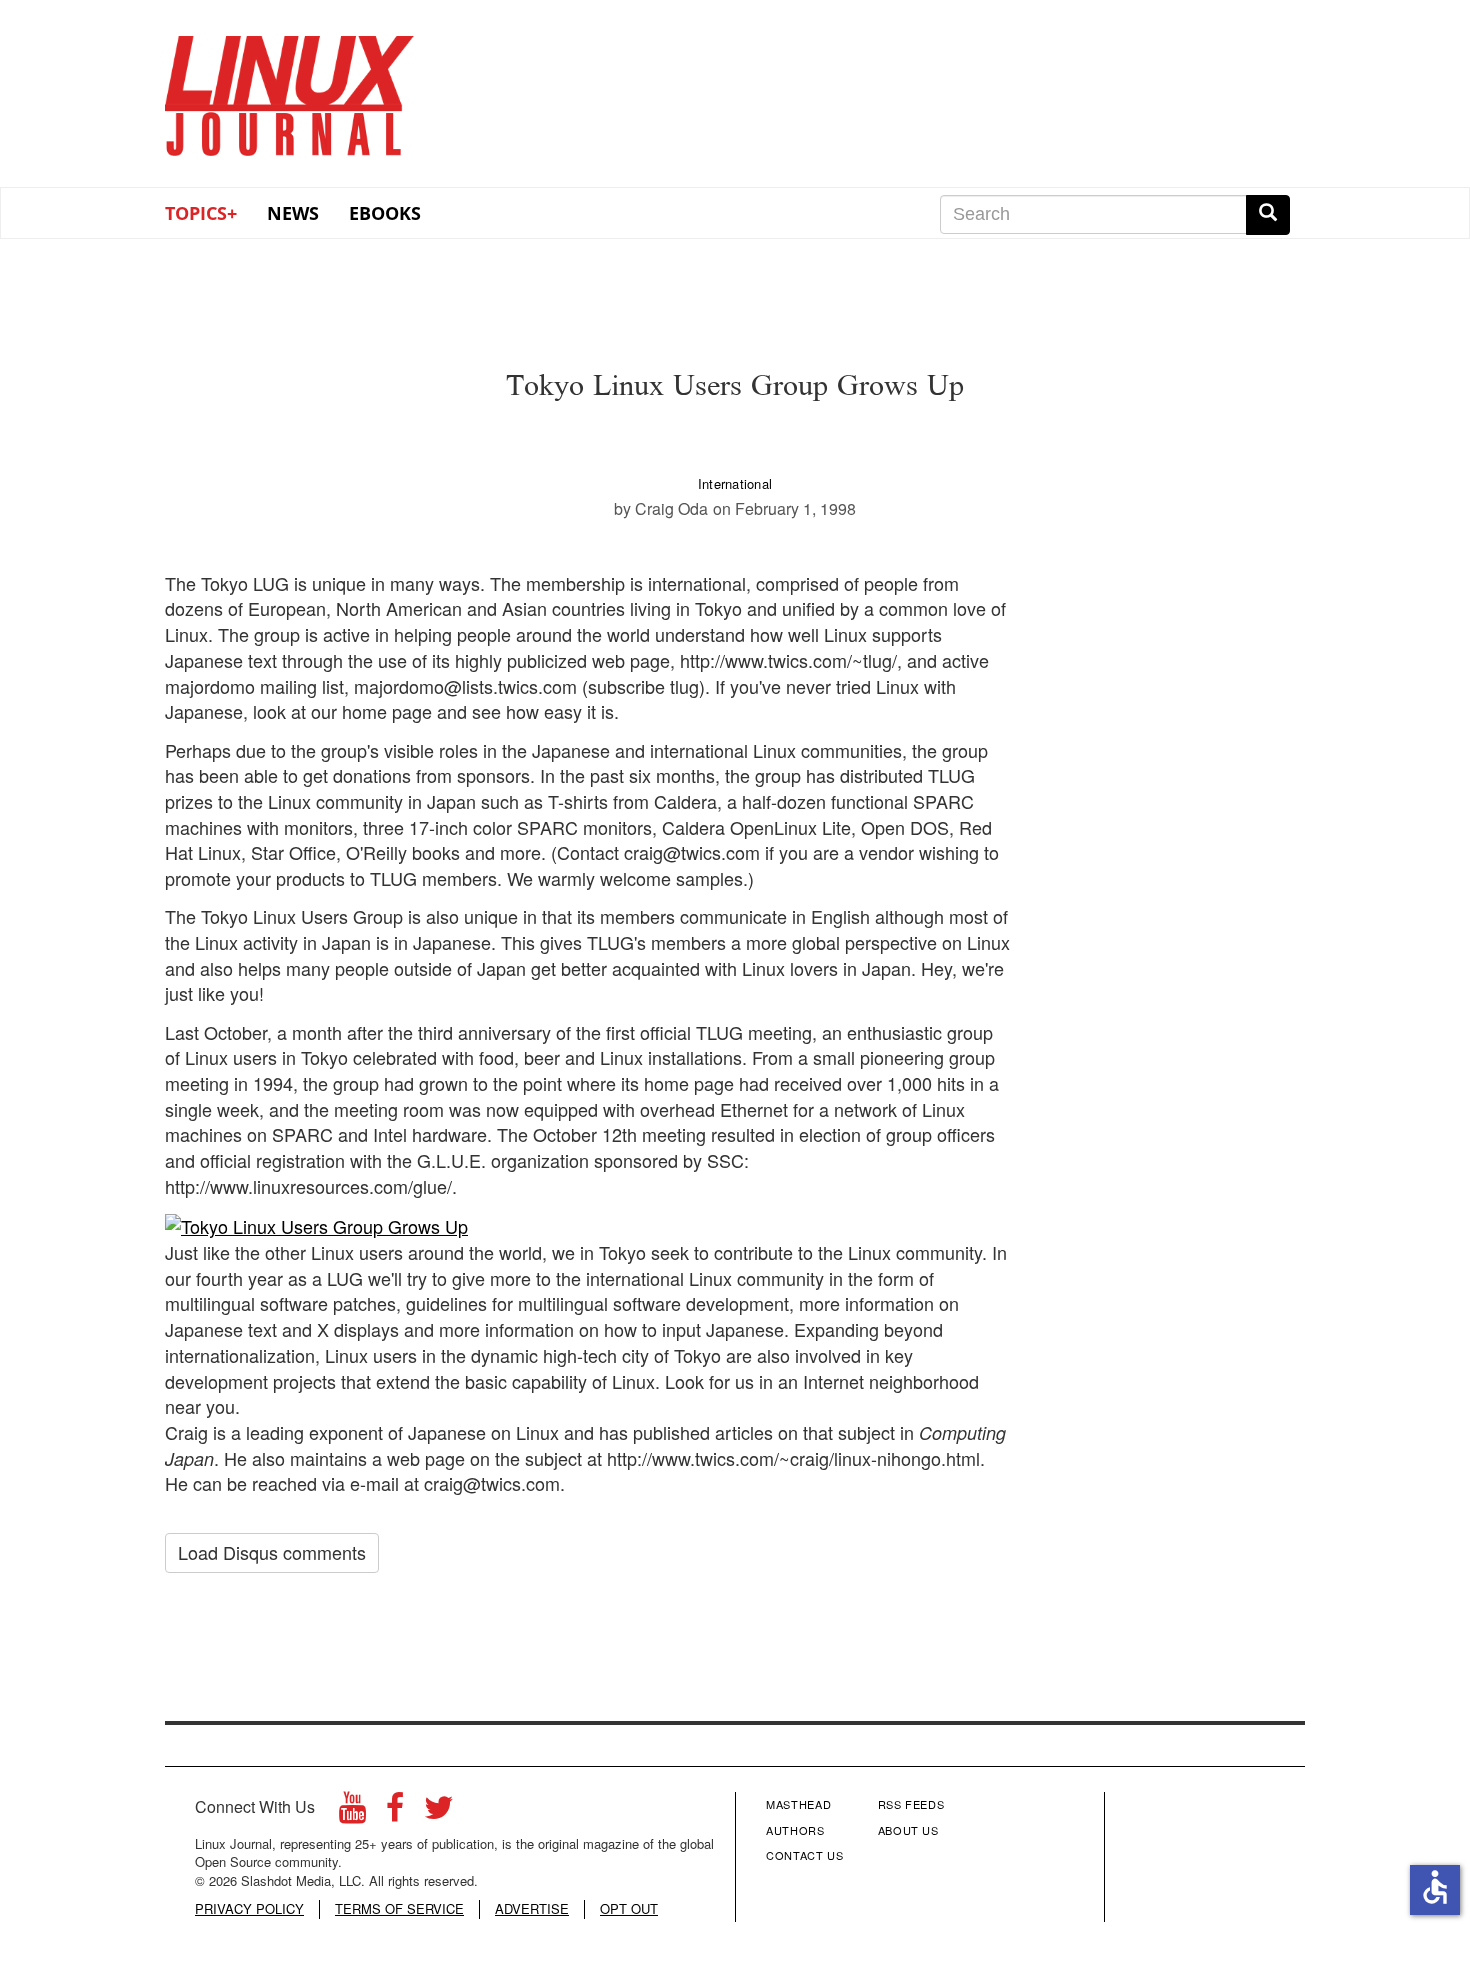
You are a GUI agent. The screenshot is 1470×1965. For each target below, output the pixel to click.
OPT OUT (629, 1909)
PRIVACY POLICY (249, 1909)
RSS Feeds (911, 1804)
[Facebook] (395, 1812)
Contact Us (805, 1855)
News (293, 213)
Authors (795, 1830)
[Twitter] (439, 1812)
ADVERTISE (532, 1909)
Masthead (798, 1804)
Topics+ (201, 213)
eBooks (385, 213)
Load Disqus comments (272, 1552)
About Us (908, 1830)
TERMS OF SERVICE (399, 1909)
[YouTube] (352, 1812)
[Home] (290, 89)
